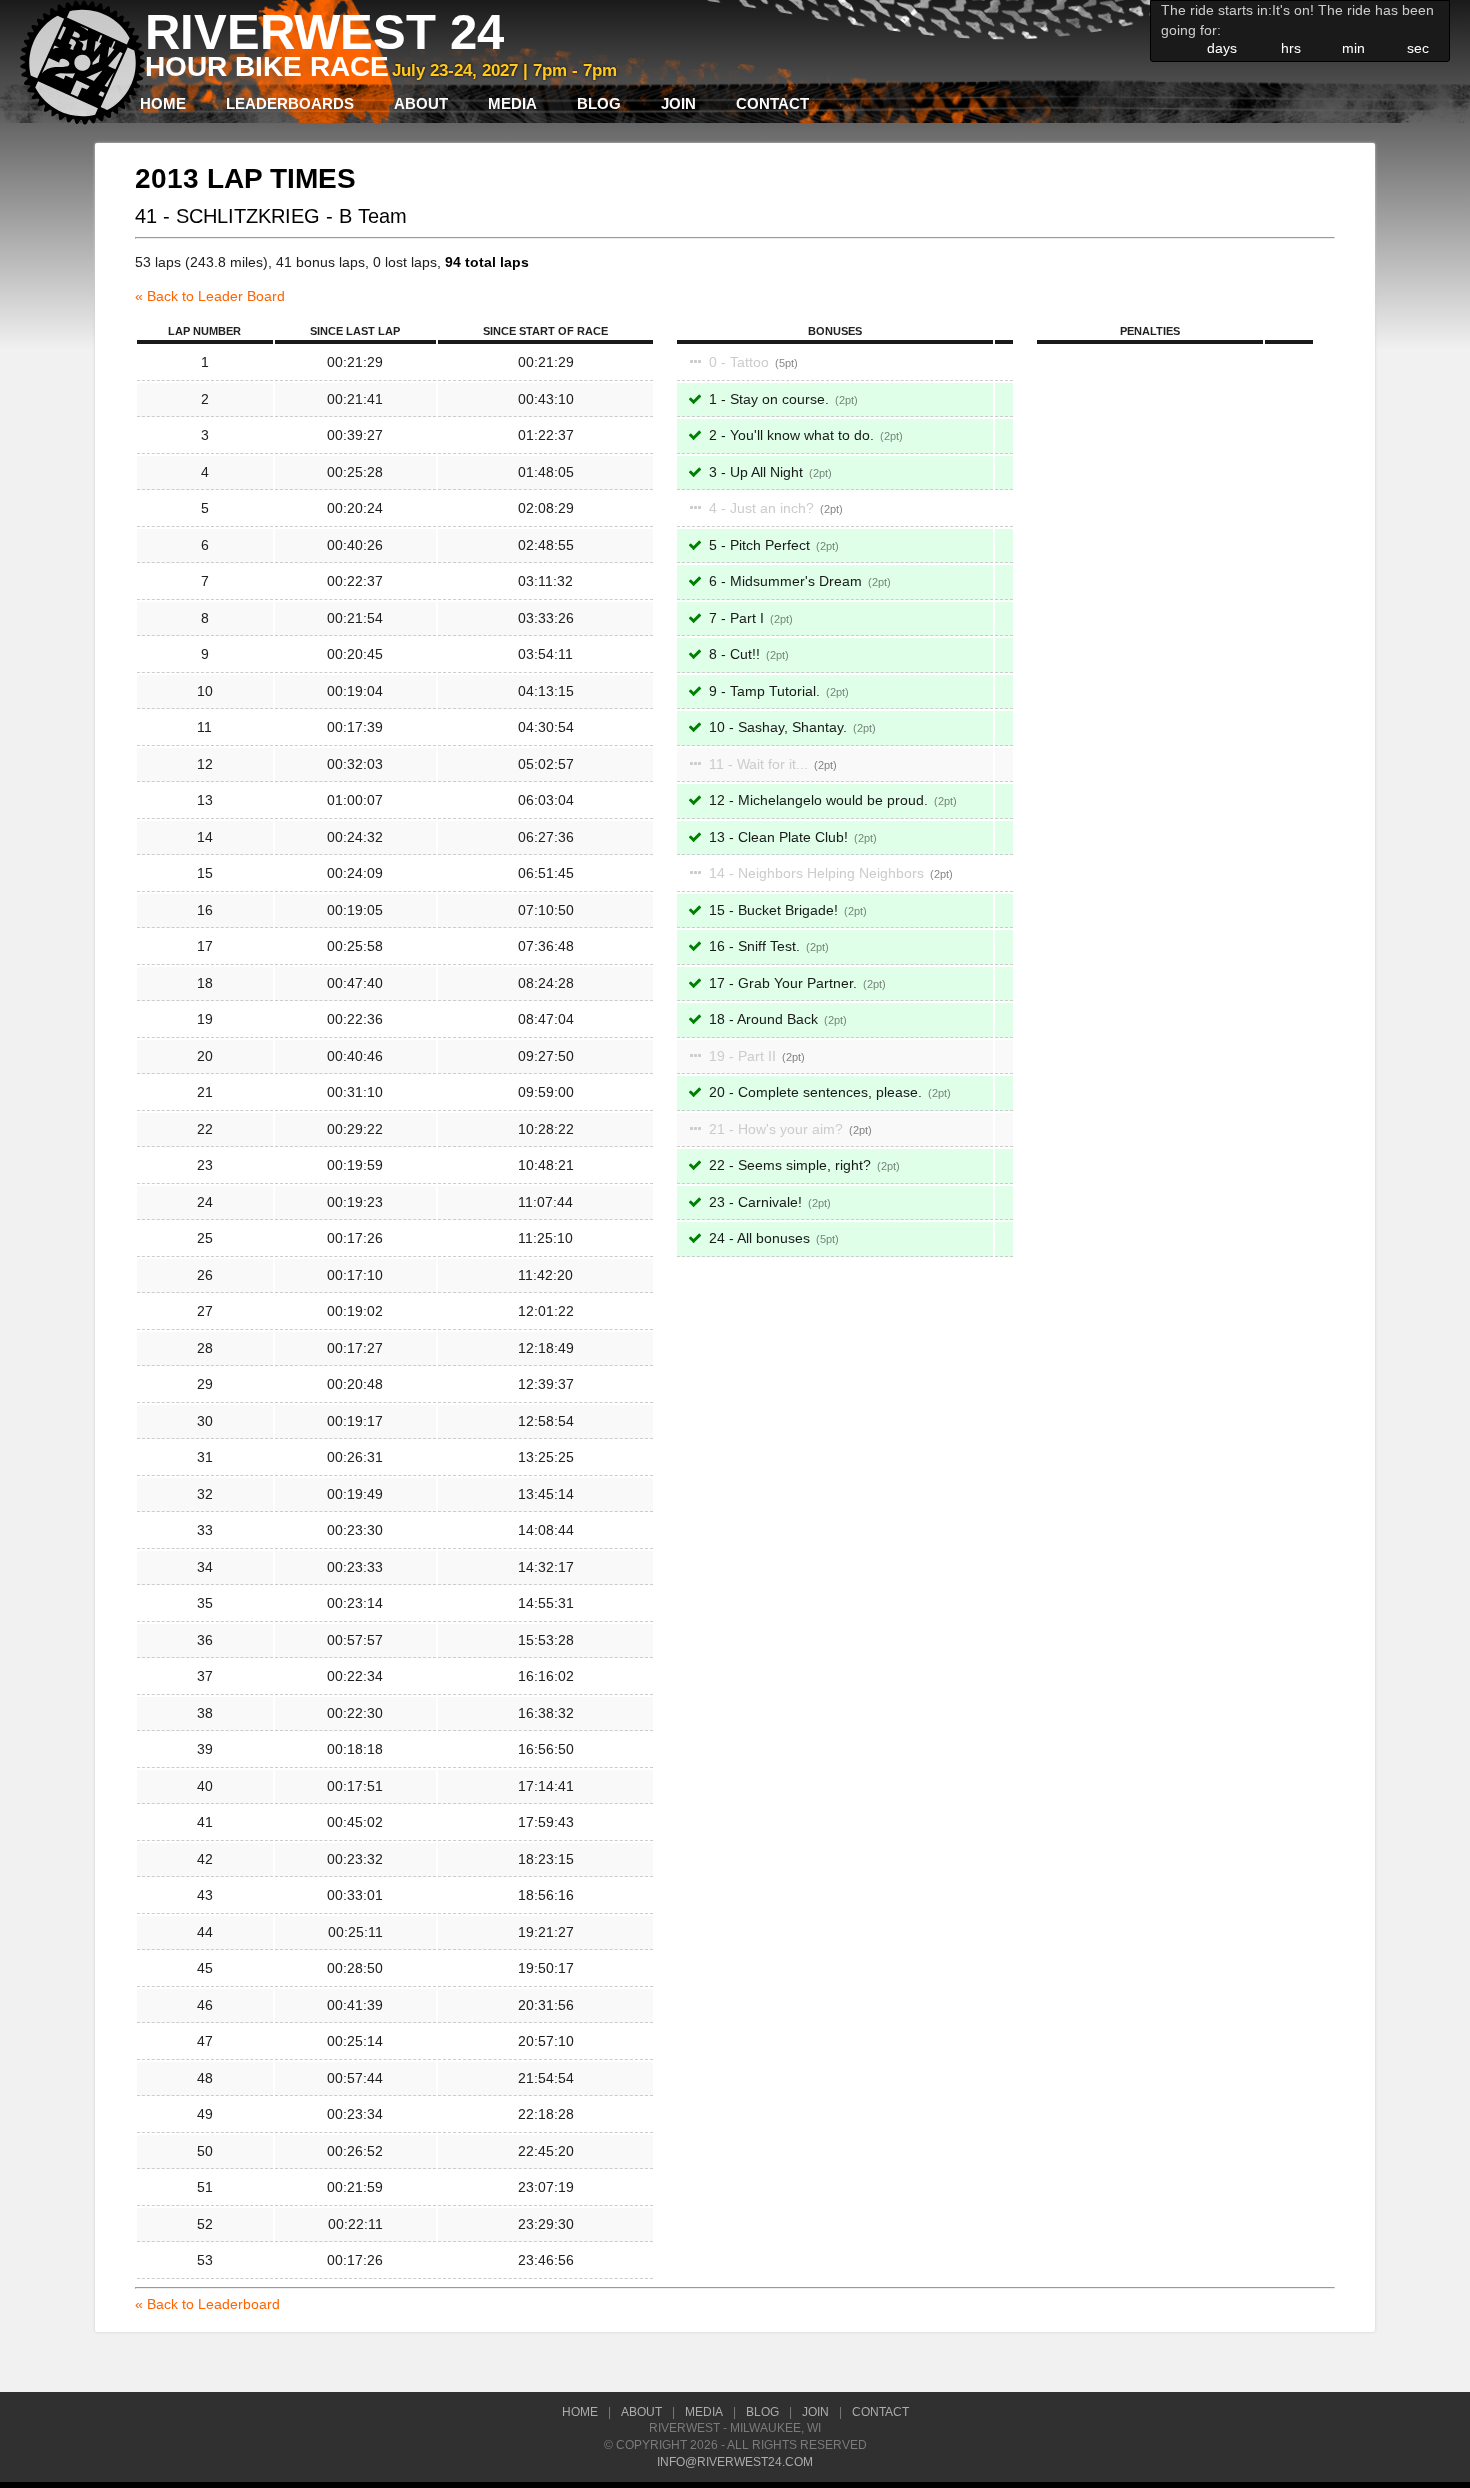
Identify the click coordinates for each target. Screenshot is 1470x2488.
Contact (772, 103)
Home (163, 103)
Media (512, 103)
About (421, 103)
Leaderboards (290, 103)
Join (678, 103)
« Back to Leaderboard (207, 2304)
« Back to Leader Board (210, 296)
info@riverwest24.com (735, 2462)
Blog (599, 103)
